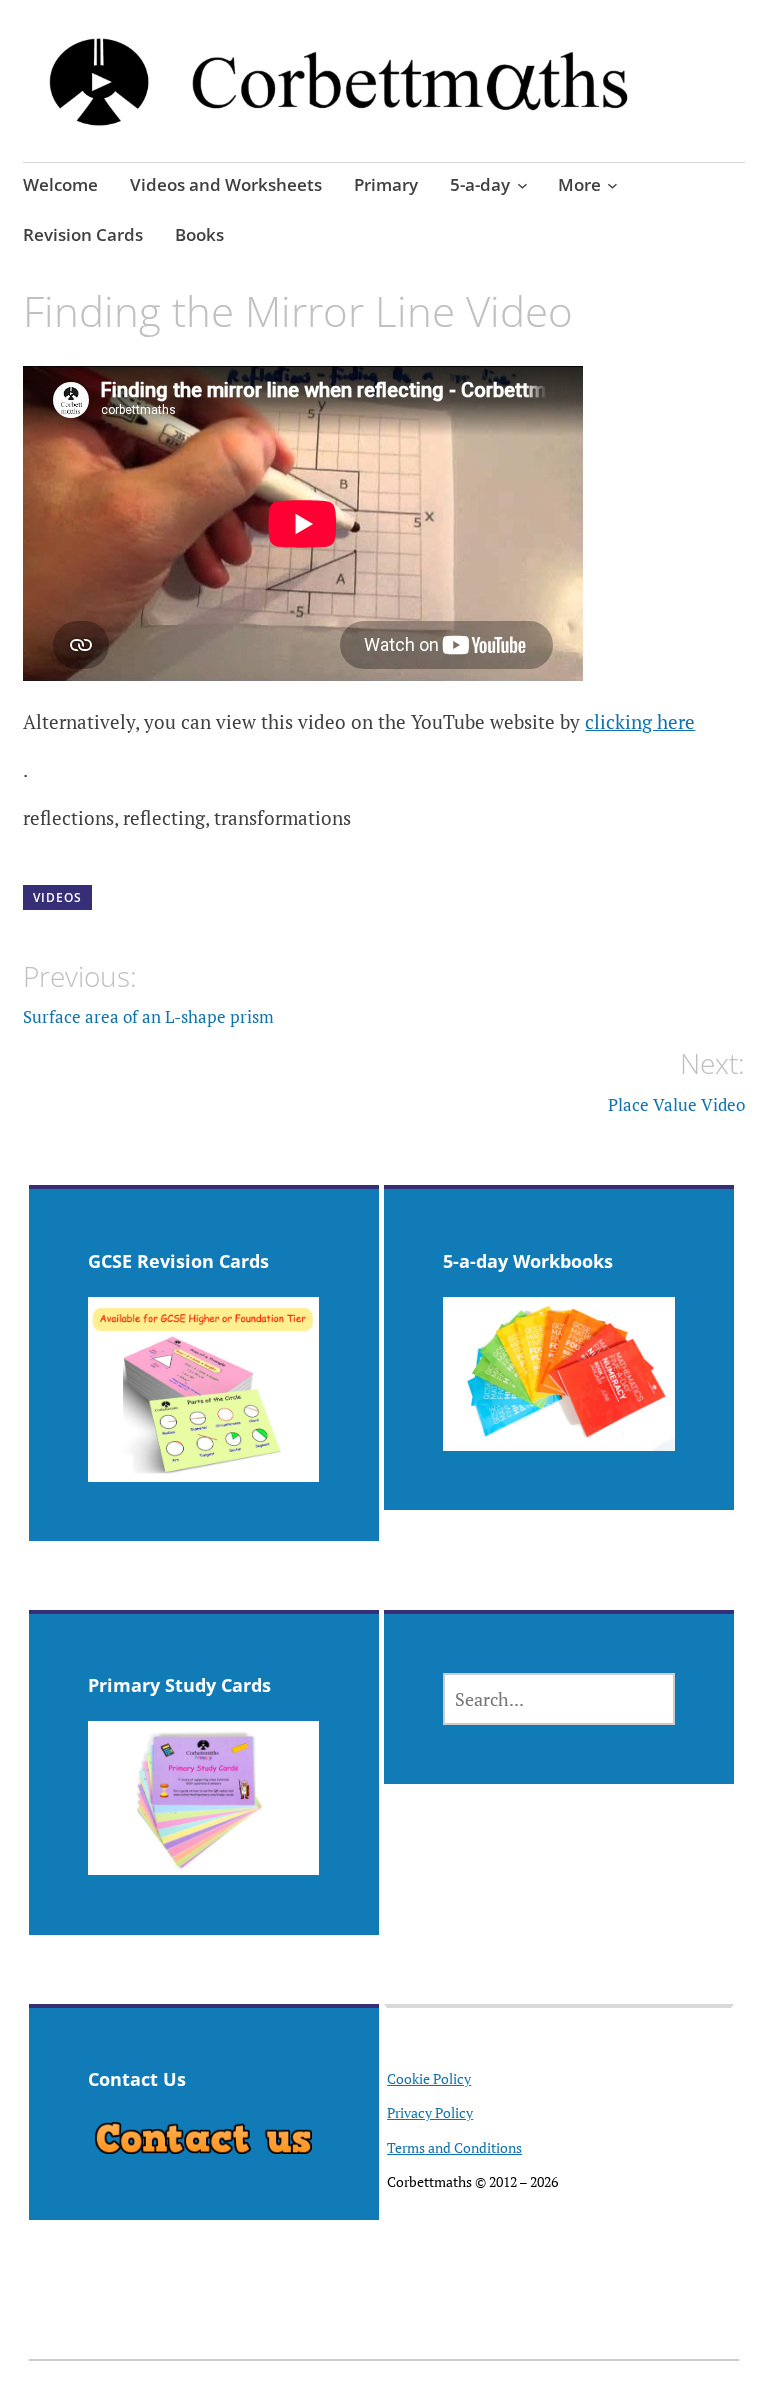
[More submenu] (612, 184)
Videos (57, 897)
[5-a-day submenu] (522, 184)
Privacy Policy (430, 2112)
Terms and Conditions (454, 2147)
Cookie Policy (429, 2078)
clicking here (640, 721)
